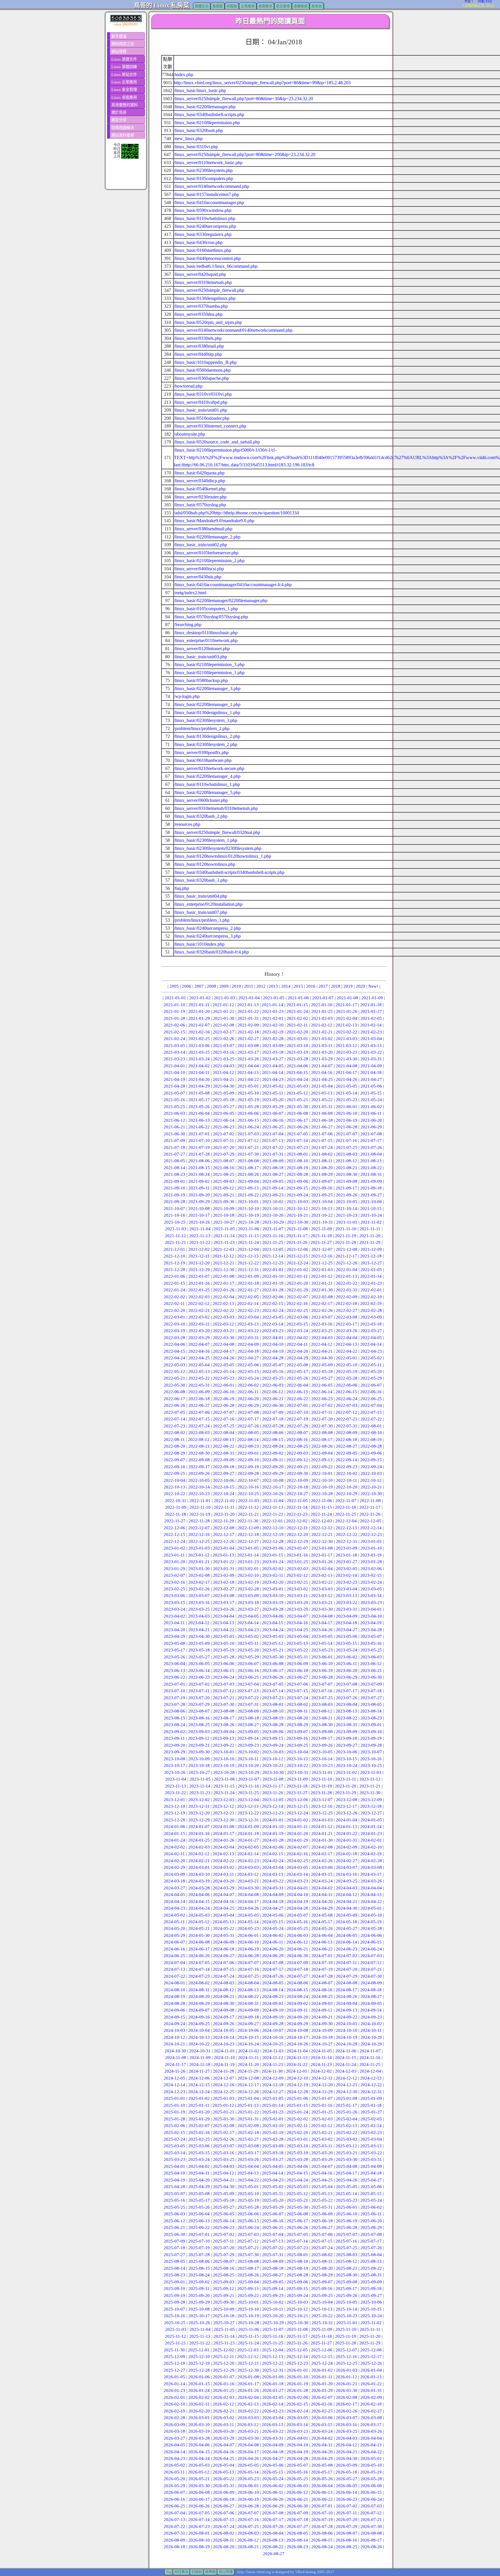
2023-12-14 (273, 1806)
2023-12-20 (199, 1813)
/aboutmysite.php (190, 434)
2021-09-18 (371, 1188)
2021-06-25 (273, 1127)
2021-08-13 (371, 1161)
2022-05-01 (347, 1358)
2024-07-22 (174, 1976)
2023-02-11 (273, 1575)
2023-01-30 (199, 1569)
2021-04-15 (297, 1072)
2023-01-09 (347, 1548)
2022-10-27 (297, 1494)
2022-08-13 (223, 1440)
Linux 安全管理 (124, 90)
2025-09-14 (273, 2289)
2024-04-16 (224, 1902)
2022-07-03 (347, 1405)
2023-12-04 (248, 1800)
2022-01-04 (347, 1270)
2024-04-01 (297, 1888)
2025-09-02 (199, 2282)
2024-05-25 (297, 1928)
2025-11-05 (224, 2329)
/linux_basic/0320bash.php (198, 130)
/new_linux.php (188, 139)
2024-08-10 (174, 1990)
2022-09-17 (199, 1467)
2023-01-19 (371, 1555)
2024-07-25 (248, 1976)
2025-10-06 (371, 2302)
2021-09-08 (347, 1181)
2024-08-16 (322, 1990)
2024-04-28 (297, 1908)
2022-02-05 (248, 1297)
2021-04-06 (297, 1066)
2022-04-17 (224, 1351)
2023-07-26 (347, 1698)
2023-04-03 (199, 1616)
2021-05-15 (371, 1093)
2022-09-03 (297, 1453)
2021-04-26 (347, 1079)
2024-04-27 (273, 1908)
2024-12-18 (273, 2085)
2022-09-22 (322, 1467)
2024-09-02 (297, 2003)
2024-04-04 (371, 1888)
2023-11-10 (322, 1779)
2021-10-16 (174, 1215)
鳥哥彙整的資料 (125, 105)
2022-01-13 (346, 1276)
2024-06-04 (322, 1935)
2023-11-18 (297, 1786)
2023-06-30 (371, 1677)
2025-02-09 (248, 2126)
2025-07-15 (322, 2241)
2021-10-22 (322, 1215)
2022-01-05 (371, 1270)
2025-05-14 (346, 2194)
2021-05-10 (248, 1093)
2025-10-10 (248, 2309)
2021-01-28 (174, 1018)
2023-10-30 (273, 1772)
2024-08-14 (273, 1990)
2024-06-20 (273, 1949)
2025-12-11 (224, 2357)
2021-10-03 (297, 1202)
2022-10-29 (347, 1494)
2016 (311, 986)
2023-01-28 (371, 1562)
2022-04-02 (297, 1338)
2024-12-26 (248, 2092)
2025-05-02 (273, 2187)
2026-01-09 (273, 2377)
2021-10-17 (199, 1215)
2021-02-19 (273, 1032)
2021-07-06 (322, 1134)
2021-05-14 (346, 1093)
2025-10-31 (322, 2323)
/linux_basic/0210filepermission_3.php (209, 664)
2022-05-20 (371, 1372)
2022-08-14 (248, 1440)
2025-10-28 (249, 2323)
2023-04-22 (224, 1630)
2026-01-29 (322, 2390)
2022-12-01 (272, 1521)
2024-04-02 (322, 1888)
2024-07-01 (322, 1956)
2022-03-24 (297, 1331)
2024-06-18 (224, 1949)
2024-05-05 (248, 1915)
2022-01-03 (322, 1270)
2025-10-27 (224, 2323)
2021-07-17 (371, 1141)
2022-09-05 (347, 1453)
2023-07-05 (273, 1684)
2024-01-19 (273, 1834)
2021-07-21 (248, 1147)
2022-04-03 (322, 1338)
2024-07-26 (273, 1976)
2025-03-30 (347, 2159)
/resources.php (187, 824)
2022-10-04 (174, 1480)
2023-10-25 (371, 1765)
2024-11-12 (273, 2058)
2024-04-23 (174, 1908)
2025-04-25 (322, 2180)
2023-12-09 (371, 1800)
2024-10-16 (273, 2037)
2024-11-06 (346, 2051)
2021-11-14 (224, 1236)
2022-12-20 (297, 1534)
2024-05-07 (297, 1915)
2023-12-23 (273, 1813)
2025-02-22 (347, 2133)
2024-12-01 (297, 2071)
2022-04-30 (322, 1358)
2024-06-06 (371, 1935)
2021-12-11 (199, 1256)
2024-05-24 (273, 1928)
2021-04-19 (174, 1079)
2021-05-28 (248, 1107)
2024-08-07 (322, 1983)
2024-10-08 (297, 2030)
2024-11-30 (272, 2071)
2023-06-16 (248, 1671)
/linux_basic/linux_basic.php (200, 90)
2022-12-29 (297, 1541)
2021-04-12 (223, 1072)
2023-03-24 (174, 1609)
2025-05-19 (248, 2200)
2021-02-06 (174, 1025)
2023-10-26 (175, 1772)
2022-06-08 (174, 1392)
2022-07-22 (371, 1419)
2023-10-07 (371, 1752)
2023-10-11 (248, 1759)
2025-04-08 (347, 2166)
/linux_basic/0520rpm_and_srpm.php (208, 322)
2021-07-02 (224, 1134)
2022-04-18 (248, 1351)
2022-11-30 (248, 1521)
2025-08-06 (199, 2261)
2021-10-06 (371, 1202)
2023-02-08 (199, 1575)
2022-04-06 (174, 1344)
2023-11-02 (346, 1772)
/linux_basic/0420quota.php (199, 473)
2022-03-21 (224, 1331)
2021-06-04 (199, 1113)
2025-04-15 (297, 2173)
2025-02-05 (371, 2119)
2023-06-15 (224, 1671)
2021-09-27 (371, 1195)
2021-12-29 (199, 1270)
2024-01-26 (224, 1840)
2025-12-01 (199, 2350)
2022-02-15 (273, 1303)
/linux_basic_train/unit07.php (201, 912)
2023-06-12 (371, 1664)
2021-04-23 (273, 1079)
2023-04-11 (174, 1623)
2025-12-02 (223, 2350)
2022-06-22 (297, 1399)
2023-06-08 (273, 1664)
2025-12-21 (248, 2363)
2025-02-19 (273, 2133)
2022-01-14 (371, 1276)
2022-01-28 (273, 1290)
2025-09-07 (322, 2282)
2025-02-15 (174, 2133)
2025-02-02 (297, 2119)
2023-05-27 (199, 1657)
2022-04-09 (248, 1344)
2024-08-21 (224, 1996)
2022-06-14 (322, 1392)
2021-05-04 (322, 1086)
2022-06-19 (224, 1399)
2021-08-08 (248, 1161)
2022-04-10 (273, 1344)
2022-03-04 (248, 1317)
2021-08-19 (297, 1168)
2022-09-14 (346, 1460)
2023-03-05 (371, 1589)
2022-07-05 (174, 1412)
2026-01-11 (322, 2377)
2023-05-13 (297, 1643)
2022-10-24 (224, 1494)
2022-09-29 (273, 1473)
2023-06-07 (248, 1664)
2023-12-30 (224, 1820)
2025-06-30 (174, 2234)
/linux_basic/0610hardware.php (203, 760)
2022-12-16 (199, 1534)
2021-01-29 (199, 1018)
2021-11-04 (200, 1229)
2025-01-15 (297, 2105)
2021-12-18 (371, 1256)
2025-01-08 (347, 2098)
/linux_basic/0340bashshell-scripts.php (209, 114)
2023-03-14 (371, 1596)
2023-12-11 (199, 1806)
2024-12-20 (322, 2085)
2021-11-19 (346, 1236)
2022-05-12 (174, 1372)
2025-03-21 (347, 2153)
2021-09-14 (273, 1188)
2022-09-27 (224, 1473)
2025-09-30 (224, 2302)
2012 (261, 986)
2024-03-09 (174, 1874)
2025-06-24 (248, 2227)
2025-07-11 (224, 2241)
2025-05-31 (322, 2207)
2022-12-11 (297, 1528)
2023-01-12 (199, 1555)
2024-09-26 (224, 2024)
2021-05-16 (174, 1100)
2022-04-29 (297, 1358)
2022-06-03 (273, 1385)
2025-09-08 (347, 2282)
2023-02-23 (347, 1582)
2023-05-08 (174, 1643)
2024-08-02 (199, 1983)
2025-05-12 (297, 2194)
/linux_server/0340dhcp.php (200, 481)
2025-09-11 (199, 2289)
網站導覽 (119, 52)
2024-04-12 (346, 1895)
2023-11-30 (370, 1793)
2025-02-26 (224, 2139)
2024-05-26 (322, 1928)
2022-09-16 (174, 1467)
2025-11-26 (297, 2343)
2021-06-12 (174, 1120)
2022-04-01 (273, 1338)
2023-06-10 (322, 1664)
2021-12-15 (297, 1256)
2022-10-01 (322, 1473)
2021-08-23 (174, 1174)
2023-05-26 (174, 1657)
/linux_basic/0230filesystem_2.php (206, 744)
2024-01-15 (174, 1834)
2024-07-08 (273, 1963)
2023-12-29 (199, 1820)
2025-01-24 (297, 2112)
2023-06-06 (224, 1664)
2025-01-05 (273, 2098)
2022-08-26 (322, 1446)
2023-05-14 (322, 1643)
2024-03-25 (347, 1881)
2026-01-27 (273, 2390)
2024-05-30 (199, 1935)
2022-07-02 (322, 1405)
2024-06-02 (273, 1935)
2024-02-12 (199, 1854)
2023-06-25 (248, 1677)
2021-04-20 (199, 1079)
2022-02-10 (371, 1297)
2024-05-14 (248, 1922)
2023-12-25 (322, 1813)
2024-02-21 (199, 1861)
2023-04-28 (371, 1630)
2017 (323, 986)
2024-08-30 (224, 2003)
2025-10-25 (175, 2323)
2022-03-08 (347, 1317)
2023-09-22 (224, 1745)
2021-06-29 (371, 1127)
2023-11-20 (346, 1786)
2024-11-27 (199, 2071)
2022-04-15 (174, 1351)
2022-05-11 (371, 1365)
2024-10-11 (371, 2030)
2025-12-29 (224, 2370)
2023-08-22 (347, 1718)
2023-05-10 (224, 1643)
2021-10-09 (224, 1209)
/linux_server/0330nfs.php (198, 338)
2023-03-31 (347, 1609)
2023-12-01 (174, 1800)
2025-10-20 (273, 2316)
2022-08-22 (224, 1446)
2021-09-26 (347, 1195)
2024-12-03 (346, 2071)
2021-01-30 (224, 1018)
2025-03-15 (199, 2153)
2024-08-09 (371, 1983)
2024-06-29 (273, 1956)
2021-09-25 (322, 1195)
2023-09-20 (174, 1745)
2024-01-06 (174, 1827)
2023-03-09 (248, 1596)
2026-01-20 (322, 2384)
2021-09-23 (273, 1195)
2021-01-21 (224, 1011)
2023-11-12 (370, 1779)
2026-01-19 (297, 2384)
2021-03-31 (371, 1059)
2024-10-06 (248, 2030)
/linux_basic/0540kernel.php (200, 489)
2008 (212, 986)
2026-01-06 (199, 2377)
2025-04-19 (174, 2180)
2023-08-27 (248, 1725)
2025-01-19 (174, 2112)
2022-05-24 (248, 1378)
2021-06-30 (174, 1134)
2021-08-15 (199, 1168)
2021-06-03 (174, 1113)
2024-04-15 (199, 1902)
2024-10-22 (199, 2044)
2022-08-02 (174, 1433)
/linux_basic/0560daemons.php (202, 370)
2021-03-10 (297, 1046)
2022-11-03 (249, 1501)
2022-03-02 (199, 1317)
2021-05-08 (199, 1093)
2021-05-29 (273, 1107)
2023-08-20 (297, 1718)
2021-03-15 (199, 1052)
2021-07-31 (273, 1154)
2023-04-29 (174, 1636)
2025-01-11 (199, 2105)
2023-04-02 (174, 1616)
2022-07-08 (248, 1412)
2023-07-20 (199, 1698)
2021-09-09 (371, 1181)
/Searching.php (188, 625)
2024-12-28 (297, 2092)
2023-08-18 (248, 1718)
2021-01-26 (347, 1011)
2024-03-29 (224, 1888)
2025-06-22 (199, 2227)
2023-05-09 (199, 1643)
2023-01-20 (174, 1562)
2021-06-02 (371, 1107)
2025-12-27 (174, 2370)
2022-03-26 (347, 1331)
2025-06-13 (199, 2221)
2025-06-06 (248, 2214)
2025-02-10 (273, 2126)
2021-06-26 (297, 1127)
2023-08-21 (322, 1718)
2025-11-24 (248, 2343)
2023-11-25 (248, 1793)
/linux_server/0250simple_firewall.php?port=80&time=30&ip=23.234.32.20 (243, 99)
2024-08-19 (174, 1996)
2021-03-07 (224, 1046)
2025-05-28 (248, 2207)
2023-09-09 (347, 1732)
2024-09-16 (199, 2017)
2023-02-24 (371, 1582)
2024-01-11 (297, 1827)
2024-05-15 (273, 1922)
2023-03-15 (174, 1603)
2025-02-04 (347, 2119)
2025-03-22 (371, 2153)
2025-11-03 (176, 2329)
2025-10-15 (371, 2309)
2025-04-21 (224, 2180)
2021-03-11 (322, 1046)
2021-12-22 (248, 1263)
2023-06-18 (297, 1671)
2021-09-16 (322, 1188)
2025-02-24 (174, 2139)
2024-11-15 (346, 2058)
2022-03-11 (199, 1324)
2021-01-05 (274, 998)
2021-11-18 (321, 1236)
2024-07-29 (347, 1976)
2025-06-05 (224, 2214)
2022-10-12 (371, 1480)
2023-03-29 (297, 1609)
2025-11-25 (273, 2343)
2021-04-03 (224, 1066)
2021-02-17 (224, 1032)
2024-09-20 (297, 2017)
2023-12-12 (223, 1806)
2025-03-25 (224, 2159)
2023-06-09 (297, 1664)
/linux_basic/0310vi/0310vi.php (203, 394)
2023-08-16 (199, 1718)
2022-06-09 (199, 1392)
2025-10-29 (273, 2323)
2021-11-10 (346, 1229)
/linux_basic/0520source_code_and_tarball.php (217, 442)
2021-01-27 (371, 1011)
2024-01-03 (322, 1820)
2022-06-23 (322, 1399)
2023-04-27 (347, 1630)
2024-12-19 (297, 2085)
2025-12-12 (248, 2357)
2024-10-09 (322, 2030)
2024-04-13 (371, 1895)
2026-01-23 (174, 2390)
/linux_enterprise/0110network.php (206, 640)
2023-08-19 (273, 1718)
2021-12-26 (347, 1263)
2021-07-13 (273, 1141)
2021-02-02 (297, 1018)
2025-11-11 (370, 2329)
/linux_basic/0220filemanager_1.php (207, 704)
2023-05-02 (248, 1636)
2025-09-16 (322, 2289)
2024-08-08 (347, 1983)
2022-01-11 (297, 1276)
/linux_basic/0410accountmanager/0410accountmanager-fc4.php (233, 585)
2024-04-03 (347, 1888)
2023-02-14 (346, 1575)
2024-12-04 (370, 2071)
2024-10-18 (322, 2037)
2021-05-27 (224, 1107)
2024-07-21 (371, 1969)
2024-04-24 (199, 1908)
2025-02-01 (273, 2119)
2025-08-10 (297, 2261)
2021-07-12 (248, 1141)
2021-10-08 (199, 1209)
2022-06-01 (224, 1385)
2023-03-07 (199, 1596)
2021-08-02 (322, 1154)
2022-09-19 (248, 1467)
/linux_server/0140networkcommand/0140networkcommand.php (233, 330)
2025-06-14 (224, 2221)
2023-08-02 (297, 1704)
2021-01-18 (371, 1005)
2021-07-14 (297, 1141)
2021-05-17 (199, 1100)
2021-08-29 (322, 1174)
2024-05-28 (371, 1928)
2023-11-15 (224, 1786)
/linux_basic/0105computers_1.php (206, 609)
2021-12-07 (322, 1249)
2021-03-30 (347, 1059)
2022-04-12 (322, 1344)
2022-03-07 (322, 1317)
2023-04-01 (371, 1609)
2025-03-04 (371, 2139)
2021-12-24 (297, 1263)
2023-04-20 (174, 1630)
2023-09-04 (224, 1732)
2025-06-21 (174, 2227)
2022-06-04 (297, 1385)
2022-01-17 (224, 1283)
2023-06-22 (174, 1677)
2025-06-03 (174, 2214)
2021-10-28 (249, 1222)
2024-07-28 (322, 1976)
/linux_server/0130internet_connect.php (210, 426)
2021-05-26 (199, 1107)
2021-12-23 (273, 1263)
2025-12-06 (322, 2350)
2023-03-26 (224, 1609)
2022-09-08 (199, 1460)
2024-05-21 (199, 1928)
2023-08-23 (371, 1718)
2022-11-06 (322, 1501)
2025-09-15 (297, 2289)
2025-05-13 (322, 2194)
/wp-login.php (187, 696)
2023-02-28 (248, 1589)
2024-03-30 (248, 1888)
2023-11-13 (175, 1786)
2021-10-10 (248, 1209)
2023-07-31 (248, 1704)
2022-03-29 (199, 1338)
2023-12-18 (371, 1806)
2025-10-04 (322, 2302)
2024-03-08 (371, 1867)
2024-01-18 (248, 1834)
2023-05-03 (273, 1636)
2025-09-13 (248, 2289)
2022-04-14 (371, 1344)
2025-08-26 (248, 2275)
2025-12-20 (224, 2363)
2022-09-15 (371, 1460)
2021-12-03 (224, 1249)
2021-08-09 (273, 1161)
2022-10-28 (322, 1494)
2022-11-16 (346, 1507)
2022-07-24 (199, 1426)
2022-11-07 (346, 1501)
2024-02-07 (297, 1847)
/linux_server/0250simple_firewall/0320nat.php (217, 832)
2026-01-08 (248, 2377)
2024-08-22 (248, 1996)
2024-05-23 (248, 1928)
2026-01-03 (347, 2370)
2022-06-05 (322, 1385)
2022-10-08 (273, 1480)
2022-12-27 (248, 1541)
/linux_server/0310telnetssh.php (203, 282)
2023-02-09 (224, 1575)
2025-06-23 (224, 2227)
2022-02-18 (346, 1303)
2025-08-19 (297, 2268)
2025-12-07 (346, 2350)
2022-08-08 (322, 1433)
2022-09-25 (174, 1473)
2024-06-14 (346, 1942)
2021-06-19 (347, 1120)
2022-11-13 (273, 1507)
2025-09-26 (347, 2296)
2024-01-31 (347, 1840)
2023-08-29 (297, 1725)
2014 (286, 986)
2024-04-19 (297, 1902)
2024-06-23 (347, 1949)
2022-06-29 (248, 1405)
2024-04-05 (174, 1895)
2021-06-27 (322, 1127)
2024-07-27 (297, 1976)
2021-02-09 (248, 1025)
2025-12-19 (199, 2363)
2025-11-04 (200, 2329)
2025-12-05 (297, 2350)
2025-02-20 (297, 2133)
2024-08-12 (223, 1990)
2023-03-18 (248, 1603)
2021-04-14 (273, 1072)
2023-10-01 (224, 1752)
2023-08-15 (174, 1718)
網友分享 (119, 120)
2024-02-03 (199, 1847)
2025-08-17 (248, 2268)
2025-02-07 (199, 2126)
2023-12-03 (224, 1800)
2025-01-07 (322, 2098)
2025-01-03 (224, 2098)
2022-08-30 (199, 1453)
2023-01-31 (224, 1569)
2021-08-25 (224, 1174)
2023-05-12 (273, 1643)
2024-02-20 (174, 1861)
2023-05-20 (248, 1650)
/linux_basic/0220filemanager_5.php (207, 792)
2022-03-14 (273, 1324)
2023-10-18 (199, 1765)
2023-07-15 (297, 1691)
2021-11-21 (175, 1242)
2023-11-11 (346, 1779)
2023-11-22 (175, 1793)
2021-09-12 (223, 1188)
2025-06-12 (174, 2221)
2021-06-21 (174, 1127)
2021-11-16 (273, 1236)
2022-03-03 (224, 1317)
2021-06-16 (273, 1120)
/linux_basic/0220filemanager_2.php (207, 537)
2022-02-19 (371, 1303)
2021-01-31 (248, 1018)
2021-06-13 (199, 1120)
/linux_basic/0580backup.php (201, 680)
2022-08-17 (322, 1440)
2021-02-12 (322, 1025)
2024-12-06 (199, 2078)
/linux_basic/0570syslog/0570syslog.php (211, 617)
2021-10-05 (347, 1202)
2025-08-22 (371, 2268)
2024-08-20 (199, 1996)
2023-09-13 (223, 1738)
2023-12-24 (297, 1813)
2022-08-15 (273, 1440)
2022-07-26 (248, 1426)
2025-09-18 (371, 2289)
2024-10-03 (174, 2030)
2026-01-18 (273, 2384)
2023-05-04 (297, 1636)
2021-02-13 (346, 1025)
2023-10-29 (249, 1772)
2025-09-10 (174, 2289)
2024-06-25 (174, 1956)
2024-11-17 (175, 2065)
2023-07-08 (347, 1684)
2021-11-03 (176, 1229)
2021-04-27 (371, 1079)
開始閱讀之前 (123, 44)
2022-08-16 (297, 1440)
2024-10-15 (248, 2037)
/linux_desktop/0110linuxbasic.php (206, 633)
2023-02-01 (248, 1569)
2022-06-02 (248, 1385)
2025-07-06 (322, 2234)
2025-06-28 (347, 2227)
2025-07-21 (248, 2248)
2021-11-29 (370, 1242)
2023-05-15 (346, 1643)
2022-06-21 (273, 1399)
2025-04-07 (322, 2166)
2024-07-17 (273, 1969)
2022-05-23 (224, 1378)
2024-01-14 (371, 1827)
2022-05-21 (174, 1378)
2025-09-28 (174, 2302)
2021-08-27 (273, 1174)
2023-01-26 (322, 1562)
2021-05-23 (347, 1100)
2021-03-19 (297, 1052)
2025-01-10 (174, 2105)
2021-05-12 (297, 1093)
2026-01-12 (346, 2377)
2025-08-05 (174, 2261)
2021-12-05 (273, 1249)
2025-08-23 (174, 2275)
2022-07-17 (248, 1419)
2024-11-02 (249, 2051)
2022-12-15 (174, 1534)
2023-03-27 (248, 1609)
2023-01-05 (248, 1548)
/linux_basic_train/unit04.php (201, 896)
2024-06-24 (371, 1949)
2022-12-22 (347, 1534)
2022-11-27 (175, 1521)
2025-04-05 (273, 2166)
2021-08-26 (248, 1174)
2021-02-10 (273, 1025)
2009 (224, 986)
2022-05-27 (322, 1378)
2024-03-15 (322, 1874)
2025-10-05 (347, 2302)
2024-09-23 (371, 2017)
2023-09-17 (322, 1738)
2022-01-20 (297, 1283)
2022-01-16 (199, 1283)
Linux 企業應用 (124, 82)
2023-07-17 (346, 1691)
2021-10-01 (248, 1202)
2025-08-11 (322, 2261)
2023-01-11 (174, 1555)
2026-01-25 (224, 2390)
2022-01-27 (248, 1290)
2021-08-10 (297, 1161)
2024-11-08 (176, 2058)
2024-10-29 (371, 2044)
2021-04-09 (371, 1066)
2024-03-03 (248, 1867)
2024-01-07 (199, 1827)
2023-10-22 (297, 1765)
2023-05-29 (248, 1657)
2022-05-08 (297, 1365)
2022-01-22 (347, 1283)
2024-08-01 (174, 1983)
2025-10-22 (322, 2316)
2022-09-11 (273, 1460)
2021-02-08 (224, 1025)
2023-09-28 (371, 1745)
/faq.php (181, 888)
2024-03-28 (199, 1888)
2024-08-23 (273, 1996)
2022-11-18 (175, 1514)
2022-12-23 (371, 1534)
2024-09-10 (273, 2010)
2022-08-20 (174, 1446)
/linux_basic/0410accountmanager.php (209, 202)
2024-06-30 (297, 1956)
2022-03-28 (174, 1338)
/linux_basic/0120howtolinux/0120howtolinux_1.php (223, 856)
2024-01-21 (322, 1834)
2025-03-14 (174, 2153)
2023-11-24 (224, 1793)
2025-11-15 (248, 2336)
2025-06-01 (347, 2207)
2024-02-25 (297, 1861)
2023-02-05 (347, 1569)
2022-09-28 (248, 1473)
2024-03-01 (199, 1867)
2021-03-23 (174, 1059)
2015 (298, 986)
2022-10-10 (322, 1480)
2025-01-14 (273, 2105)
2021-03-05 (174, 1046)
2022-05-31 (199, 1385)
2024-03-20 (224, 1881)
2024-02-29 (174, 1867)
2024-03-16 (346, 1874)
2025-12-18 (174, 2363)
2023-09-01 (371, 1725)
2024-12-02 (321, 2071)
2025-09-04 (248, 2282)
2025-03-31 (371, 2159)
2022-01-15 (174, 1283)
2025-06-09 (322, 2214)
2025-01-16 (322, 2105)
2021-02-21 (322, 1032)
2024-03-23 (297, 1881)
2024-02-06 (273, 1847)
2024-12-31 (371, 2092)
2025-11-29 (370, 2343)
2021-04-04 (248, 1066)
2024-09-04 (347, 2003)
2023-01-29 (174, 1569)
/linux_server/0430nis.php (198, 577)
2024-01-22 (347, 1834)
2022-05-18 (322, 1372)
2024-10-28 (347, 2044)
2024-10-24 (248, 2044)
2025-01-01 (174, 2098)
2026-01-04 (371, 2370)
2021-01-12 (223, 1005)
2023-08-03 (322, 1704)
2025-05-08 (199, 2194)
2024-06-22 (322, 1949)
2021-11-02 (371, 1222)
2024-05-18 (346, 1922)
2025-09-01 (174, 2282)
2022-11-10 (200, 1507)
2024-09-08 (224, 2010)
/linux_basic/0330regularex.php (203, 234)
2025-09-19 (174, 2296)
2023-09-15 (273, 1738)
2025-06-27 (322, 2227)
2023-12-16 (322, 1806)
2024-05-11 (174, 1922)
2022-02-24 (273, 1310)
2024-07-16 (248, 1969)
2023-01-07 (297, 1548)
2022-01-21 (322, 1283)
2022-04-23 (371, 1351)
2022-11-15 (321, 1507)
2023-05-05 (322, 1636)
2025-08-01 (297, 2255)
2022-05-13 (199, 1372)
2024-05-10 (371, 1915)
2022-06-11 (248, 1392)
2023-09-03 (199, 1732)
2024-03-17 (371, 1874)
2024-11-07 (370, 2051)
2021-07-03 (248, 1134)
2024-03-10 (199, 1874)
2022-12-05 (371, 1521)
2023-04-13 (223, 1623)
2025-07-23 (297, 2248)
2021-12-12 (223, 1256)
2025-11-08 (297, 2329)
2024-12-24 (199, 2092)
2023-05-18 (199, 1650)
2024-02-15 (273, 1854)
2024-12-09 (273, 2078)
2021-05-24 (371, 1100)
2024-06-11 (273, 1942)
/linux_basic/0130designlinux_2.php (207, 736)
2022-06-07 (371, 1385)
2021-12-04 (248, 1249)
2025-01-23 (273, 2112)
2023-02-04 (322, 1569)
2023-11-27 (297, 1793)
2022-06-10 (224, 1392)
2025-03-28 (297, 2159)
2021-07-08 (371, 1134)
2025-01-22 (248, 2112)
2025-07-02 (224, 2234)
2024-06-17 (199, 1949)
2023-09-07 (297, 1732)
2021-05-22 (322, 1100)
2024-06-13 (322, 1942)
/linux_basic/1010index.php (199, 944)
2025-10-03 (297, 2302)
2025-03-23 (174, 2159)
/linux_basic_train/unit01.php (201, 410)
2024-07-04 (174, 1963)
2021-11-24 (248, 1242)
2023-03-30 (322, 1609)
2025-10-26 (199, 2323)
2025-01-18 (371, 2105)
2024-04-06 (199, 1895)
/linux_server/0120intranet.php (202, 649)
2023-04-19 (371, 1623)
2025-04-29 (199, 2187)
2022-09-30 (297, 1473)
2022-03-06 (297, 1317)
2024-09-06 (174, 2010)
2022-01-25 (199, 1290)
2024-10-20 (371, 2037)
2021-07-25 (347, 1147)
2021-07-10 (199, 1141)
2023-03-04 (347, 1589)
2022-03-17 (346, 1324)
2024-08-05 (273, 1983)
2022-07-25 (224, 1426)
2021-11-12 (175, 1236)
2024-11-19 (224, 2065)
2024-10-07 (273, 2030)
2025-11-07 (273, 2329)
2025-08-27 (273, 2275)
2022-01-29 (297, 1290)
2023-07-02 (199, 1684)
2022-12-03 (321, 1521)
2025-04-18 (371, 2173)
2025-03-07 (224, 2146)
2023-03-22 (347, 1603)
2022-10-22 (174, 1494)
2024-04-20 (322, 1902)
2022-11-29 (224, 1521)
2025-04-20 (199, 2180)
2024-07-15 (224, 1969)
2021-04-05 (273, 1066)
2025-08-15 (199, 2268)
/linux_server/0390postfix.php (201, 752)
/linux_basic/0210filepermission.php (207, 123)
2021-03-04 (371, 1039)
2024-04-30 (347, 1908)
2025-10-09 (224, 2309)
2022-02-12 (199, 1303)
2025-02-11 (297, 2126)
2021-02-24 (174, 1039)
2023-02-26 (199, 1589)
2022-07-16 (224, 1419)
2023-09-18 (346, 1738)
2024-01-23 (371, 1834)
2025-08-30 (347, 2275)
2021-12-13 (248, 1256)
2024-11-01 (224, 2051)
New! (373, 986)
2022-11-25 (346, 1514)
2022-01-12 (322, 1276)
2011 (249, 986)
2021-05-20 (273, 1100)
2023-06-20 (347, 1671)
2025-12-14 (297, 2357)
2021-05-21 (297, 1100)
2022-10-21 (371, 1487)
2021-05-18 (224, 1100)
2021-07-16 (346, 1141)
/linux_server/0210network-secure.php (209, 768)
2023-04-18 (346, 1623)
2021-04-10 (174, 1072)
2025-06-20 (371, 2221)
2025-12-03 (248, 2350)
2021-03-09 (273, 1046)
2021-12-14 (273, 1256)
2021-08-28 (297, 1174)
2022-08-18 (346, 1440)
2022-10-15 (224, 1487)
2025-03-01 (297, 2139)
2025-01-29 (199, 2119)
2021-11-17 (297, 1236)
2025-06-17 (297, 2221)
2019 (348, 986)
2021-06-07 (273, 1113)
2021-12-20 (199, 1263)
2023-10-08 (174, 1759)
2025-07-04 (273, 2234)
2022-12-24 (174, 1541)
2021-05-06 (371, 1086)
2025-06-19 (347, 2221)
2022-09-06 (371, 1453)
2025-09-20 (199, 2296)
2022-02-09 (347, 1297)
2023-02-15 (371, 1575)
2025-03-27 (273, 2159)
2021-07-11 (224, 1141)
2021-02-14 (371, 1025)
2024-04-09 (273, 1895)
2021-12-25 (322, 1263)
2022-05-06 (248, 1365)
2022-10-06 (224, 1480)
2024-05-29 (174, 1935)
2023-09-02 (174, 1732)
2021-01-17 (346, 1005)
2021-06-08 (297, 1113)
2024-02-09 (347, 1847)
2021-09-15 (297, 1188)
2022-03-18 (371, 1324)
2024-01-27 (248, 1840)
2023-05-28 (224, 1657)
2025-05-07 (174, 2194)
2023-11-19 (321, 1786)
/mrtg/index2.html (190, 593)
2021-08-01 (297, 1154)
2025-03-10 (297, 2146)
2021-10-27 (224, 1222)
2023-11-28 (321, 1793)
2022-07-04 (371, 1405)
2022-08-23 (248, 1446)
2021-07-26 (371, 1147)
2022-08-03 (199, 1433)
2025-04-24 (297, 2180)
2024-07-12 (371, 1963)
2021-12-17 (346, 1256)
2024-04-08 (248, 1895)
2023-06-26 (273, 1677)
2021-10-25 (175, 1222)
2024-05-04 (224, 1915)
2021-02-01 (273, 1018)
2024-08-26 (347, 1996)
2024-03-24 (322, 1881)
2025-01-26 (347, 2112)
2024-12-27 (273, 2092)
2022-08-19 (371, 1440)
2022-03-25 (322, 1331)
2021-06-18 (322, 1120)
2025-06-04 (199, 2214)
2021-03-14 (174, 1052)
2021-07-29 (224, 1154)
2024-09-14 (371, 2010)
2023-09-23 (248, 1745)
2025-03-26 (248, 2159)
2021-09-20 (199, 1195)
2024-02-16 (297, 1854)
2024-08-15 (297, 1990)
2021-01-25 (322, 1011)
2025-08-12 (346, 2261)
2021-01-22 (248, 1011)
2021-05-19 (248, 1100)
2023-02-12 (297, 1575)
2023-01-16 (297, 1555)
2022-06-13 (297, 1392)
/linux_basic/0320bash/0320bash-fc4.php (211, 952)
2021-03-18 (273, 1052)
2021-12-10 (174, 1256)
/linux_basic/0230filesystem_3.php (206, 720)
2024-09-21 (322, 2017)
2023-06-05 (199, 1664)
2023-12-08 (347, 1800)
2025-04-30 (224, 2187)
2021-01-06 (298, 998)
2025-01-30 (224, 2119)
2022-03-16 (322, 1324)
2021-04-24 (297, 1079)
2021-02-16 (199, 1032)
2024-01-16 (199, 1834)
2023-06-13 (174, 1671)
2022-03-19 (174, 1331)
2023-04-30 (199, 1636)
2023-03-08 (224, 1596)
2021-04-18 (371, 1072)
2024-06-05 (347, 1935)
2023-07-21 (224, 1698)
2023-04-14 (248, 1623)
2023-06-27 (297, 1677)
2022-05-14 (224, 1372)
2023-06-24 (224, 1677)
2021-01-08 (348, 998)
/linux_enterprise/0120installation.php (208, 904)
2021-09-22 (248, 1195)
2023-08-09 (248, 1711)
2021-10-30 (298, 1222)
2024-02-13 (223, 1854)
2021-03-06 (199, 1046)
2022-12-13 (346, 1528)
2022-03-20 (199, 1331)
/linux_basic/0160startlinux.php (203, 250)
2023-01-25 (297, 1562)
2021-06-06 (248, 1113)
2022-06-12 (273, 1392)
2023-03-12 (322, 1596)
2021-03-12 (346, 1046)
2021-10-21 (297, 1215)
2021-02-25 (199, 1039)
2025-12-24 (322, 2363)
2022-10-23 (199, 1494)
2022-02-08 (322, 1297)
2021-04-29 (199, 1086)
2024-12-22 (371, 2085)
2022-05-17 (297, 1372)
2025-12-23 (297, 2363)
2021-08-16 (224, 1168)
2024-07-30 (371, 1976)
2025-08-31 (371, 2275)
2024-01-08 (224, 1827)
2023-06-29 (347, 1677)
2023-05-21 (273, 1650)
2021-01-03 (225, 998)
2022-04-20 (297, 1351)
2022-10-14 (199, 1487)
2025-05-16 (174, 2200)
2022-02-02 (174, 1297)
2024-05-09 (347, 1915)
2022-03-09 (371, 1317)
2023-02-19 (248, 1582)
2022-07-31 (347, 1426)
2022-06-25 (371, 1399)
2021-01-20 (199, 1011)
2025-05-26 (199, 2207)
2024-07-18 (297, 1969)
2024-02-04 (224, 1847)
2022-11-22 (273, 1514)
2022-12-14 (371, 1528)
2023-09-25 (297, 1745)
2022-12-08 (224, 1528)
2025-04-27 (371, 2180)
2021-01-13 (248, 1005)
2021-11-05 (224, 1229)
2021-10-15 (371, 1209)
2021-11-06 (249, 1229)
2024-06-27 (224, 1956)
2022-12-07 (199, 1528)
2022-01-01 (273, 1270)
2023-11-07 (249, 1779)
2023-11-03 (371, 1772)
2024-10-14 (224, 2037)
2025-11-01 (347, 2323)
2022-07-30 (322, 1426)
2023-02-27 (224, 1589)
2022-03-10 (174, 1324)
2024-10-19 (347, 2037)
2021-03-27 (273, 1059)
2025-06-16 (273, 2221)
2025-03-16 (224, 2153)
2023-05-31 (297, 1657)
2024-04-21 (347, 1902)
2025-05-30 (297, 2207)
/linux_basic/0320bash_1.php (201, 880)
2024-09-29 (297, 2024)
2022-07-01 (297, 1405)
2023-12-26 (347, 1813)
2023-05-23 (322, 1650)
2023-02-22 (322, 1582)
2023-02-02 (273, 1569)
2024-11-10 (224, 2058)
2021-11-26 (297, 1242)
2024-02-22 (224, 1861)
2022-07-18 (273, 1419)
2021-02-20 (297, 1032)
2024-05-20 (174, 1928)
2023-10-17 (174, 1765)
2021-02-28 (273, 1039)
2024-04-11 (322, 1895)
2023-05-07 (371, 1636)
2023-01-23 (248, 1562)
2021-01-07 (323, 998)
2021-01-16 (322, 1005)
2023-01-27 (347, 1562)
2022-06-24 (347, 1399)
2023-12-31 (248, 1820)
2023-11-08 (273, 1779)
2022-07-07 (224, 1412)
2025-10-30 (298, 2323)
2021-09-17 (346, 1188)
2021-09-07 (322, 1181)
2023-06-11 (346, 1664)
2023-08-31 (347, 1725)
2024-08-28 (174, 2003)
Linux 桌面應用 (124, 97)
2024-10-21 (174, 2044)
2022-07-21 (347, 1419)
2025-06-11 (371, 2214)
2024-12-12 (346, 2078)
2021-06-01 (347, 1107)
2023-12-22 (248, 1813)
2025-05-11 (273, 2194)
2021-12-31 (248, 1270)
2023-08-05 (371, 1704)
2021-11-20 (370, 1236)
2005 (174, 986)
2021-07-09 (174, 1141)
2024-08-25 (322, 1996)
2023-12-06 (297, 1800)
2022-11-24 (321, 1514)
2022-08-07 (297, 1433)
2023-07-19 (174, 1698)
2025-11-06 (249, 2329)
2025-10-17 (199, 2316)
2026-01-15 (199, 2384)
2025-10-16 (174, 2316)
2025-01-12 (223, 2105)
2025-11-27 (321, 2343)
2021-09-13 (248, 1188)
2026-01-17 (248, 2384)
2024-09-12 (322, 2010)
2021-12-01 (174, 1249)
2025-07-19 (199, 2248)
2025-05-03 (297, 2187)
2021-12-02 (199, 1249)
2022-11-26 (370, 1514)
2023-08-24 (174, 1725)
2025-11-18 (321, 2336)
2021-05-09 (224, 1093)
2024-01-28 (273, 1840)
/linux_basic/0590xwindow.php (203, 210)
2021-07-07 (347, 1134)
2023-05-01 (224, 1636)
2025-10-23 (347, 2316)
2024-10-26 (297, 2044)
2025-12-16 (346, 2357)
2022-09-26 (199, 1473)
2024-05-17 (322, 1922)
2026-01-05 (174, 2377)
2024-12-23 (174, 2092)
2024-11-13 (297, 2058)
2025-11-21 (175, 2343)
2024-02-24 (273, 1861)
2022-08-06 (273, 1433)
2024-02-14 (248, 1854)
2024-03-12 (248, 1874)
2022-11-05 (297, 1501)
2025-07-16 (346, 2241)
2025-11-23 (224, 2343)
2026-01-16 (224, 2384)
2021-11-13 (200, 1236)
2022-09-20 (273, 1467)
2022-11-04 (273, 1501)
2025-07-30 (248, 2255)
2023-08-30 (322, 1725)
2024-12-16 (224, 2085)
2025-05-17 (199, 2200)
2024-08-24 (297, 1996)
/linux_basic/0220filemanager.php (205, 107)
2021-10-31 (322, 1222)
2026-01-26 (248, 2390)
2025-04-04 (248, 2166)
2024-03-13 (273, 1874)
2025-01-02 (199, 2098)
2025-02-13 (346, 2126)
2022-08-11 (174, 1440)
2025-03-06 (199, 2146)
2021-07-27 (174, 1154)
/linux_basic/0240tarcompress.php (205, 226)
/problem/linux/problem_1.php (202, 920)
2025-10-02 (273, 2302)
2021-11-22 (200, 1242)
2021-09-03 (224, 1181)
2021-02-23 (371, 1032)
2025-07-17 (371, 2241)
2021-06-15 (248, 1120)
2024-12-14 (174, 2085)
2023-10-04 (297, 1752)
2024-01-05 (371, 1820)
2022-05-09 (322, 1365)
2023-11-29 (346, 1793)
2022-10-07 (248, 1480)
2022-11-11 (224, 1507)
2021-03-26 (248, 1059)
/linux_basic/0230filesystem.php (203, 170)
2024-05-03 (199, 1915)
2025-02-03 (322, 2119)
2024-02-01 (371, 1840)
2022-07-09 (273, 1412)
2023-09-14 (248, 1738)
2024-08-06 (297, 1983)
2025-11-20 (370, 2336)
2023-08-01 (273, 1704)
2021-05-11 (273, 1093)
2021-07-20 (224, 1147)
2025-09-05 (273, 2282)
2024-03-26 (371, 1881)
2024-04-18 (273, 1902)
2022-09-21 (297, 1467)
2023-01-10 (371, 1548)
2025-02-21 (322, 2133)
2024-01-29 (297, 1840)
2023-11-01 (322, 1772)
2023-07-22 (248, 1698)
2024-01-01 (273, 1820)
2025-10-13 (322, 2309)
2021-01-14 (273, 1005)
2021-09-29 (199, 1202)
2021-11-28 (346, 1242)
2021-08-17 (248, 1168)
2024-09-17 (224, 2017)
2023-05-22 (297, 1650)
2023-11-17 (273, 1786)
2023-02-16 (174, 1582)
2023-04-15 (273, 1623)
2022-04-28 (273, 1358)
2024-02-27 (347, 1861)
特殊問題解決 (123, 128)
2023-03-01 (273, 1589)
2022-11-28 (199, 1521)
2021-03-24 (199, 1059)
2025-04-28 (174, 2187)
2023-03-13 (346, 1596)
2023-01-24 (273, 1562)
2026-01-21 (347, 2384)
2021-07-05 (297, 1134)
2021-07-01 (199, 1134)
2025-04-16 (322, 2173)
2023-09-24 (273, 1745)
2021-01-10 (174, 1005)
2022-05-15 (248, 1372)
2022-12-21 (322, 1534)
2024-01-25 (199, 1840)
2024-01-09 (248, 1827)
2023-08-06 (174, 1711)
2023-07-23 (273, 1698)
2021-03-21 (347, 1052)
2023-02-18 (224, 1582)
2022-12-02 (297, 1521)
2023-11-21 (370, 1786)
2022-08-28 (371, 1446)
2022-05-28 (347, 1378)
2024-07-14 (199, 1969)
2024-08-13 (248, 1990)
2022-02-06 (273, 1297)
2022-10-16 (248, 1487)
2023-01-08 (322, 1548)
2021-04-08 (347, 1066)
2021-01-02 (200, 998)
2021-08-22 (371, 1168)
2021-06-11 (371, 1113)
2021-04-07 (322, 1066)
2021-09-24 (297, 1195)
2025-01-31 (248, 2119)
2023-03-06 (174, 1596)
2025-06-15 (248, 2221)
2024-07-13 (174, 1969)
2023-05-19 (224, 1650)
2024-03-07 (347, 1867)
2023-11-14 (200, 1786)
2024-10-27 (322, 2044)
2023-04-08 (322, 1616)
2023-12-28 (174, 1820)
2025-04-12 (223, 2173)
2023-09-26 (322, 1745)
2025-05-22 (322, 2200)
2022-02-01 (371, 1290)
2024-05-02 (174, 1915)
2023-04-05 (248, 1616)
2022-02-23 (248, 1310)
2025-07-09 (174, 2241)
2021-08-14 (174, 1168)
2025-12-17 (371, 2357)
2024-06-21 (297, 1949)
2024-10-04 (199, 2030)
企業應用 (248, 6)
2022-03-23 (273, 1331)
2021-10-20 (273, 1215)
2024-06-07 (174, 1942)
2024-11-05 (322, 2051)
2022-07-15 (199, 1419)
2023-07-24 (297, 1698)
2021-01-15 (297, 1005)
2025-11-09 (322, 2329)
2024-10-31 (200, 2051)
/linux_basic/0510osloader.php (202, 418)
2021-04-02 (199, 1066)
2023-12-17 (346, 1806)
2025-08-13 (371, 2261)
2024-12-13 (371, 2078)
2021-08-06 (199, 1161)
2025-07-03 (248, 2234)
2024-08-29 (199, 2003)
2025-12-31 (273, 2370)
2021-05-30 (297, 1107)
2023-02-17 (199, 1582)
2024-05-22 (224, 1928)
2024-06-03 (297, 1935)
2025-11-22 (200, 2343)
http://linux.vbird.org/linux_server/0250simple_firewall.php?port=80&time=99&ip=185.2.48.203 (262, 83)
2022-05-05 (224, 1365)
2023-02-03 (297, 1569)
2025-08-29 (322, 2275)
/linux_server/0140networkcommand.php (212, 186)
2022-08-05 (248, 1433)
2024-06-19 (248, 1949)
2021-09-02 (199, 1181)
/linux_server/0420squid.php (200, 274)
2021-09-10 (174, 1188)
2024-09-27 (248, 2024)
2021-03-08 (248, 1046)
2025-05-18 (224, 2200)
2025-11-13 (200, 2336)
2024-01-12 (322, 1827)
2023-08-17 (224, 1718)
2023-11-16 (248, 1786)
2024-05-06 (273, 1915)
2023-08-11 (297, 1711)
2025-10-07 (174, 2309)
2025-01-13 (248, 2105)
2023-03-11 (297, 1596)
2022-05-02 (371, 1358)
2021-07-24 (322, 1147)
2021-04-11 (199, 1072)
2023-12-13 (248, 1806)
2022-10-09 (297, 1480)
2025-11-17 (297, 2336)
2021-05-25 (174, 1107)
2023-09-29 (174, 1752)
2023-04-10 (371, 1616)
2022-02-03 (199, 1297)
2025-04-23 (273, 2180)
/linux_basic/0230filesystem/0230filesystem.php (218, 848)
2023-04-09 (347, 1616)
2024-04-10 (297, 1895)
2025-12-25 (347, 2363)
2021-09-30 (224, 1202)
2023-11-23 (200, 1793)
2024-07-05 (199, 1963)
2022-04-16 (199, 1351)
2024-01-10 (273, 1827)
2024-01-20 (297, 1834)
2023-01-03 (199, 1548)
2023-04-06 (273, 1616)
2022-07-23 (174, 1426)
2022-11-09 (176, 1507)
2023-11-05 (200, 1779)
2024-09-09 (248, 2010)
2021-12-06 (297, 1249)
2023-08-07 (199, 1711)
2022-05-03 (174, 1365)
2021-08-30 (347, 1174)
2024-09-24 (174, 2024)
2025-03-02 (322, 2139)
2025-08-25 (224, 2275)
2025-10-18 (224, 2316)
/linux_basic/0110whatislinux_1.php (207, 784)
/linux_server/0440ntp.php (198, 354)
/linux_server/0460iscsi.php (199, 569)
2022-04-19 (273, 1351)
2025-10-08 (199, 2309)
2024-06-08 (199, 1942)
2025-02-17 (224, 2133)
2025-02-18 (248, 2133)
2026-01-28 (297, 2390)
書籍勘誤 (301, 6)
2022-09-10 (248, 1460)
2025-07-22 (273, 2248)
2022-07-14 (174, 1419)
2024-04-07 (224, 1895)
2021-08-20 (322, 1168)
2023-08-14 (371, 1711)
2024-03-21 (248, 1881)
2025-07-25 (347, 2248)
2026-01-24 (199, 2390)
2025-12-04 (273, 2350)
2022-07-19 (297, 1419)
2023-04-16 (297, 1623)
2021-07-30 (248, 1154)
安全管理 (283, 6)
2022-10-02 (347, 1473)
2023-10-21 (273, 1765)
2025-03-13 (371, 2146)
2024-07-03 (371, 1956)
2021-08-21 (347, 1168)
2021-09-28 (174, 1202)
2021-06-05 (224, 1113)
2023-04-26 (322, 1630)
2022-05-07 (273, 1365)
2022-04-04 (347, 1338)
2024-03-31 (273, 1888)
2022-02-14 (248, 1303)
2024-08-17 (346, 1990)
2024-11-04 (297, 2051)
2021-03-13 (371, 1046)
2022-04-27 (248, 1358)
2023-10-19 (224, 1765)
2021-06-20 (371, 1120)
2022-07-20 (322, 1419)
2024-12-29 (322, 2092)
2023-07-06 (297, 1684)
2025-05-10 (248, 2194)
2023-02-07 (174, 1575)
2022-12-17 (224, 1534)
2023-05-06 (347, 1636)
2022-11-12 (248, 1507)
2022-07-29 (297, 1426)
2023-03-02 (297, 1589)
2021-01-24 (297, 1011)
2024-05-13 (223, 1922)
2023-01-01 (371, 1541)
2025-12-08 (371, 2350)
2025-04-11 (199, 2173)
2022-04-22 (347, 1351)
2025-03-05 (174, 2146)
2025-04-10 (174, 2173)
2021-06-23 (224, 1127)
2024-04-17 (248, 1902)
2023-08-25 (199, 1725)
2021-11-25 (273, 1242)
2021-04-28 (174, 1086)
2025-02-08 (224, 2126)
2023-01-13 (223, 1555)
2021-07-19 (199, 1147)
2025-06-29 (371, 2227)
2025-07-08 (371, 2234)
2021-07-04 (273, 1134)
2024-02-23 (248, 1861)
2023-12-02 (199, 1800)
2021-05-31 (322, 1107)
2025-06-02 (371, 2207)
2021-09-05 (273, 1181)
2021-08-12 (346, 1161)
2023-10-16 (371, 1759)
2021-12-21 (224, 1263)
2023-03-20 (297, 1603)
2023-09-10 (371, 1732)
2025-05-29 (273, 2207)
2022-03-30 (224, 1338)
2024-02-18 (346, 1854)
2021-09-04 (248, 1181)
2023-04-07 (297, 1616)
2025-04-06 (297, 2166)
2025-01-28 (174, 2119)
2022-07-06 (199, 1412)
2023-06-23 (199, 1677)
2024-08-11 (199, 1990)
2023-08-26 (224, 1725)
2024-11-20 (248, 2065)
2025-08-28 (297, 2275)
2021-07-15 (322, 1141)
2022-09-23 (347, 1467)
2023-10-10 (224, 1759)
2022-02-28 (371, 1310)
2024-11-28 (224, 2071)
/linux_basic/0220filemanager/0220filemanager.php (221, 601)
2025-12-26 (371, 2363)
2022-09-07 (174, 1460)
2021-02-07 (199, 1025)
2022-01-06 (174, 1276)
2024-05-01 (371, 1908)
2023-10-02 (248, 1752)
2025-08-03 (347, 2255)
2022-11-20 (224, 1514)
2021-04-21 (224, 1079)
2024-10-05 (224, 2030)
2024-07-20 (347, 1969)
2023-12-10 (174, 1806)
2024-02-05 (248, 1847)
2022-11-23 (297, 1514)
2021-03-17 (248, 1052)
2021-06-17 (297, 1120)
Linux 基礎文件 (124, 59)
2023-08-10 (273, 1711)
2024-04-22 (371, 1902)
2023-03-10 (273, 1596)
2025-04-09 (371, 2166)
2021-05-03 (297, 1086)
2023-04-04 (224, 1616)
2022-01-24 (174, 1290)
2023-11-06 (224, 1779)
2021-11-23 (224, 1242)
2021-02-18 (248, 1032)
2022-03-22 (248, 1331)
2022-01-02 (297, 1270)
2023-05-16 (371, 1643)
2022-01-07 (199, 1276)
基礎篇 (218, 6)
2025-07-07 (347, 2234)
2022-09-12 (297, 1460)
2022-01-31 (347, 1290)
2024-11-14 (321, 2058)
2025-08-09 (273, 2261)
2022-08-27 (347, 1446)
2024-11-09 (200, 2058)
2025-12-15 (322, 2357)
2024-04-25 (224, 1908)
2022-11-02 (224, 1501)
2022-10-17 (273, 1487)
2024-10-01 (347, 2024)
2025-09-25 (322, 2296)
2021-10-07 (174, 1209)
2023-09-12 (199, 1738)
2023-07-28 (174, 1704)
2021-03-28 (297, 1059)
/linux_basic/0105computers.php (204, 178)
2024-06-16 (174, 1949)
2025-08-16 (224, 2268)
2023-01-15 (273, 1555)
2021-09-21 (224, 1195)
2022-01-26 (224, 1290)
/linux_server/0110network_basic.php (208, 163)
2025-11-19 (346, 2336)
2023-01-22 (224, 1562)
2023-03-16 (199, 1603)
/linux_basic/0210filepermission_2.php (209, 561)
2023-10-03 (273, 1752)
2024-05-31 (224, 1935)
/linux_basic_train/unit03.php (201, 657)
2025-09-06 (297, 2282)
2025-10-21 (297, 2316)
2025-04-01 (174, 2166)
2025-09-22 (248, 2296)
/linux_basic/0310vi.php (196, 147)
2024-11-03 (273, 2051)
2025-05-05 (347, 2187)
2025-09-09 (371, 2282)
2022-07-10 (297, 1412)
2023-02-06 (371, 1569)
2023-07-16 (322, 1691)
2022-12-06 (174, 1528)
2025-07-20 (224, 2248)
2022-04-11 (297, 1344)
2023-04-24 (273, 1630)
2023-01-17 (322, 1555)
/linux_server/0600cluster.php (201, 800)
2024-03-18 (174, 1881)
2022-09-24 (371, 1467)
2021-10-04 (322, 1202)
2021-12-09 (371, 1249)
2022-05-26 (297, 1378)
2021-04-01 (174, 1066)
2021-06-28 (347, 1127)
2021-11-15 (248, 1236)
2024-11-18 (200, 2065)
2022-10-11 (346, 1480)
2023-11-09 (297, 1779)
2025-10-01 (248, 2302)
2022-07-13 (371, 1412)
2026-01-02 (322, 2370)
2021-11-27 (321, 1242)
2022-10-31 (176, 1501)
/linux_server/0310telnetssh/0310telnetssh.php (216, 808)
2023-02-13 (322, 1575)
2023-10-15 (346, 1759)
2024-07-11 (346, 1963)
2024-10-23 (224, 2044)
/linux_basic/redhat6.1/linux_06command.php (216, 266)
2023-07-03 (224, 1684)
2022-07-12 (346, 1412)
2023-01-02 (174, 1548)
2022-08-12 (199, 1440)
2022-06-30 (273, 1405)
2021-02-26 (224, 1039)
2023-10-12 (273, 1759)
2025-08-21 (347, 2268)
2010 (236, 986)
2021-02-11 (297, 1025)
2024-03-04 (273, 1867)
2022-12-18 (248, 1534)
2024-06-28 (248, 1956)
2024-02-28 (371, 1861)
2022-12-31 (347, 1541)
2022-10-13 (174, 1487)
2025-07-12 (248, 2241)
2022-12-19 (273, 1534)
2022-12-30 (322, 1541)
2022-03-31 (248, 1338)
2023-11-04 (176, 1779)
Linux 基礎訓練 (124, 67)
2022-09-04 (322, 1453)
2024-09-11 (297, 2010)
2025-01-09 (371, 2098)
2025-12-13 (273, 2357)
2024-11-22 (297, 2065)
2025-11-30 (174, 2350)
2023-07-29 (199, 1704)
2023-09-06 (273, 1732)
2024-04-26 (248, 1908)
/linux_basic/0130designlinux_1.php (207, 713)
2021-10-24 (371, 1215)
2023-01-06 (273, 1548)
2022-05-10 (347, 1365)
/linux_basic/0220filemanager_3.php (207, 689)
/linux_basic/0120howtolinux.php (205, 864)
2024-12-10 (297, 2078)
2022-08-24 (273, 1446)
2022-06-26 (174, 1405)
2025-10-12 (297, 2309)
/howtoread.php (188, 386)
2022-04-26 (224, 1358)
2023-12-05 (273, 1800)
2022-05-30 (174, 1385)
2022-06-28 (224, 1405)
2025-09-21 (224, 2296)
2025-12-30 (248, 2370)
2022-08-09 (347, 1433)
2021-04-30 (224, 1086)
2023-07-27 (371, 1698)
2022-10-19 (322, 1487)
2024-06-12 (297, 1942)
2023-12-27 (371, 1813)
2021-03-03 (347, 1039)
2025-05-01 (248, 2187)
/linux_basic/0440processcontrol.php (207, 258)
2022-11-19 (200, 1514)
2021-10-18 (224, 1215)
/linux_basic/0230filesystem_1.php (206, 840)
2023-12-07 (322, 1800)
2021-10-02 (273, 1202)
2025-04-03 (224, 2166)
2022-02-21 (199, 1310)
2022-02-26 (322, 1310)
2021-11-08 (297, 1229)
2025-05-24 (371, 2200)
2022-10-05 (199, 1480)
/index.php (184, 75)
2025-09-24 (297, 2296)
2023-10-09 (199, 1759)
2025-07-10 (199, 2241)
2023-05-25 (371, 1650)
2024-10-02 (371, 2024)
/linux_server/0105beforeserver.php (206, 553)
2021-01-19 (174, 1011)
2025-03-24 (199, 2159)
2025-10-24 (371, 2316)
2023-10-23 (322, 1765)
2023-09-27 (347, 1745)
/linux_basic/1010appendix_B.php (205, 362)
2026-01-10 (297, 2377)
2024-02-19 (371, 1854)
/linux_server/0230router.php (200, 497)
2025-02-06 (174, 2126)
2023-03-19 (273, 1603)
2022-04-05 (371, 1338)
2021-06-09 (322, 1113)
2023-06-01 (322, 1657)
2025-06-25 (273, 2227)
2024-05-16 (297, 1922)
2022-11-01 (200, 1501)
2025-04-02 (199, 2166)
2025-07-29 (224, 2255)
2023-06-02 (347, 1657)
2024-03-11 (224, 1874)
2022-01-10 (273, 1276)
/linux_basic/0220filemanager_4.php (207, 776)
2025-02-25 (199, 2139)
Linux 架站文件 (124, 75)
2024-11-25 (370, 2065)
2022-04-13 (346, 1344)
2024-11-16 (370, 2058)
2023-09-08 (322, 1732)
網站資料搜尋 (123, 135)
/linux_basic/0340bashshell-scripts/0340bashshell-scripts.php (229, 872)
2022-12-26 (224, 1541)
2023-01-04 (224, 1548)
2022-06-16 (371, 1392)
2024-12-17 (248, 2085)
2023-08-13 (346, 1711)
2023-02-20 (273, 1582)
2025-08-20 (322, 2268)
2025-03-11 (322, 2146)
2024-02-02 (174, 1847)
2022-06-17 (174, 1399)
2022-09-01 (248, 1453)
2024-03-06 (322, 1867)
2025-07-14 (297, 2241)
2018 (336, 986)
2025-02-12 (322, 2126)
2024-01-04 (347, 1820)
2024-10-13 (199, 2037)
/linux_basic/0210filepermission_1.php (209, 673)
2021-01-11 (199, 1005)
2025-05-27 (224, 2207)
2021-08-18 (273, 1168)
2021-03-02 (322, 1039)
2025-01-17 (346, 2105)
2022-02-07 (297, 1297)
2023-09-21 (199, 1745)
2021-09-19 (174, 1195)
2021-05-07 (174, 1093)
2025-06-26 (297, 2227)
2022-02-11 (174, 1303)
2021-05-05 (347, 1086)
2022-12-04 (346, 1521)
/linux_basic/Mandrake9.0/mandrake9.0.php (214, 521)
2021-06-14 (224, 1120)
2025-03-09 (273, 2146)
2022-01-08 (224, 1276)
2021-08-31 (371, 1174)
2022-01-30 (322, 1290)
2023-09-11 (174, 1738)
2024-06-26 (199, 1956)
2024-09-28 (273, 2024)
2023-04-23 (248, 1630)
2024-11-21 (273, 2065)
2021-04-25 (322, 1079)
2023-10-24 (347, 1765)
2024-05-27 (347, 1928)
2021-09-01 (174, 1181)
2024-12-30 (347, 2092)
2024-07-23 (199, 1976)
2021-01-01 (175, 998)
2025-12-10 (199, 2357)
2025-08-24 (199, 2275)
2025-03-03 (347, 2139)
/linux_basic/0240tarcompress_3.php (207, 936)
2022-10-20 (347, 1487)
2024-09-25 (199, 2024)
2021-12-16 (322, 1256)
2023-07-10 (174, 1691)
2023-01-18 (346, 1555)
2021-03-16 (224, 1052)
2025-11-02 (371, 2323)
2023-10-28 (224, 1772)
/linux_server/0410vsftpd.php (201, 402)
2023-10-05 (322, 1752)
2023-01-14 (248, 1555)
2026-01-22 (371, 2384)
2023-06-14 (199, 1671)
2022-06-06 (347, 1385)
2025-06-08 (297, 2214)
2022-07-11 (322, 1412)
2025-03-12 (346, 2146)
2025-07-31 (273, 2255)
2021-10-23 (347, 1215)
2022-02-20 (174, 1310)
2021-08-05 (174, 1161)
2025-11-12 (175, 2336)
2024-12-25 (224, 2092)
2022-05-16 (273, 1372)
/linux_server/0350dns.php (198, 314)
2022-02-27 (347, 1310)
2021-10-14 (346, 1209)
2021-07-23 (297, 1147)
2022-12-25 (199, 1541)
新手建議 (119, 36)
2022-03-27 (371, 1331)
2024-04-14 (174, 1902)
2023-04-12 (199, 1623)
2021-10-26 (199, 1222)
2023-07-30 (224, 1704)
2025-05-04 (322, 2187)
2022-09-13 (322, 1460)
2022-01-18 (248, 1283)
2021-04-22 (248, 1079)
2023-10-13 (297, 1759)
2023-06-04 (174, 1664)
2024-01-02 (297, 1820)
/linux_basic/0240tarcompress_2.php (207, 928)
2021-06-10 (347, 1113)
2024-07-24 (224, 1976)
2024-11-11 (249, 2058)
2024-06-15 (371, 1942)
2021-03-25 (224, 1059)
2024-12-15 (199, 2085)
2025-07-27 (174, 2255)
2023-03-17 (224, 1603)
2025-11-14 (224, 2336)
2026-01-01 (297, 2370)
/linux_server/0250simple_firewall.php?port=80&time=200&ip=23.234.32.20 (245, 154)
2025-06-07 (273, 2214)
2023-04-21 (199, 1630)
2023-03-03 (322, 1589)
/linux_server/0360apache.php (201, 378)
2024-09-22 (347, 2017)
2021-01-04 (249, 998)
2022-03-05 (273, 1317)
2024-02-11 (174, 1854)
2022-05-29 (371, 1378)
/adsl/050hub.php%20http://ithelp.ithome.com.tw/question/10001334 (236, 513)
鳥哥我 (317, 6)
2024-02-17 (322, 1854)
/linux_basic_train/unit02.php (201, 545)
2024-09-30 (322, 2024)
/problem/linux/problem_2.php (202, 728)
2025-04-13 (248, 2173)
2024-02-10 (371, 1847)
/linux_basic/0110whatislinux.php (205, 218)
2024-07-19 (322, 1969)
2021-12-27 (371, 1263)
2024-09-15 (174, 2017)
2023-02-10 (248, 1575)
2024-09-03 (322, 2003)
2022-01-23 (371, 1283)
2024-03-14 (297, 1874)
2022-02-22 (224, 1310)
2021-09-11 (199, 1188)
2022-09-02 (273, 1453)
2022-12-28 (273, 1541)
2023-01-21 (199, 1562)
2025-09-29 (199, 2302)
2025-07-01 (199, 2234)
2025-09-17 (346, 2289)
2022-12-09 (248, 1528)
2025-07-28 (199, 2255)
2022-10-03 (371, 1473)
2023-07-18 (371, 1691)
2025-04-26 (347, 2180)
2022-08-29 (174, 1453)
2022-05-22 (199, 1378)
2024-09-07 (199, 2010)
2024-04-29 (322, 1908)
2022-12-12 (322, 1528)
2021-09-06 (297, 1181)
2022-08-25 (297, 1446)
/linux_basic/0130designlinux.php (205, 298)
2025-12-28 (199, 2370)
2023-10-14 (322, 1759)
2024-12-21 (347, 2085)
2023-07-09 (371, 1684)
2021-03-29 (322, 1059)
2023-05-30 (273, 1657)
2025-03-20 (322, 2153)
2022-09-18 (224, 1467)
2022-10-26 (273, 1494)
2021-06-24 (248, 1127)
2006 (187, 986)
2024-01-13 (346, 1827)
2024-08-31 (248, 2003)
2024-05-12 (199, 1922)
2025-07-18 (174, 2248)
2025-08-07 (224, 2261)
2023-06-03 (371, 1657)
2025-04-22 (248, 2180)
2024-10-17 (297, 2037)
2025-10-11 (273, 2309)
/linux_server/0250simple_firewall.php (209, 290)
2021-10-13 (322, 1209)
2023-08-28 (273, 1725)
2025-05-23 (347, 2200)
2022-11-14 (297, 1507)
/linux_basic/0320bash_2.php (201, 816)
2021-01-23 (273, 1011)
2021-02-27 (248, 1039)
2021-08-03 (347, 1154)
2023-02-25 (174, 1589)
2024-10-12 (174, 2037)
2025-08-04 (371, 2255)
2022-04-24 (174, 1358)
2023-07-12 (223, 1691)
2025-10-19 (248, 2316)
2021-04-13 (248, 1072)
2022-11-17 (370, 1507)
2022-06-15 (346, 1392)
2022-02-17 (322, 1303)
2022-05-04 (199, 1365)
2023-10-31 (298, 1772)
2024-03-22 (273, 1881)
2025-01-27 (371, 2112)
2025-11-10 (346, 2329)
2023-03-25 (199, 1609)
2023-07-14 (273, 1691)
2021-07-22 (273, 1147)
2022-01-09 (248, 1276)
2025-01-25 (322, 2112)
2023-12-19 (174, 1813)
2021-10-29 (273, 1222)
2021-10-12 (297, 1209)
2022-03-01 (174, 1317)
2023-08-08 (224, 1711)
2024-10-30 (175, 2051)
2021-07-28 (199, 1154)
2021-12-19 (174, 1263)
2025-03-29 (322, 2159)
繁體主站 (202, 6)
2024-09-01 (273, 2003)
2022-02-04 (224, 1297)
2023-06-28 (322, 1677)
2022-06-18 (199, 1399)
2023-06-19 (322, 1671)
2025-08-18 (273, 2268)
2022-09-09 (224, 1460)
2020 (361, 986)
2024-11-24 (346, 2065)
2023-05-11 (248, 1643)
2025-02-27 (248, 2139)
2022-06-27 (199, 1405)
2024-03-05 (297, 1867)
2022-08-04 (224, 1433)
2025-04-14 (273, 2173)
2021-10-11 (273, 1209)
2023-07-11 (199, 1691)
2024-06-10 (248, 1942)
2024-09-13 (346, 2010)
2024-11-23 (321, 2065)
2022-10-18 (297, 1487)
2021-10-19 (248, 1215)
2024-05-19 (371, 1922)
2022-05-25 (273, 1378)
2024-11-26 (175, 2071)
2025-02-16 (199, 2133)
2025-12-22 (273, 2363)
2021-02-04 (347, 1018)
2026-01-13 (371, 2377)
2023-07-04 (248, 1684)
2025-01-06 (297, 2098)
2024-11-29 (248, 2071)
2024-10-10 (347, 2030)
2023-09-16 (297, 1738)
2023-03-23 (371, 1603)
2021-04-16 (322, 1072)
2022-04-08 (224, 1344)
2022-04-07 (199, 1344)
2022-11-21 (248, 1514)
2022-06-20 (248, 1399)
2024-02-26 (322, 1861)
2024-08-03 (224, 1983)
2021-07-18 (174, 1147)
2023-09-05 (248, 1732)
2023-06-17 (273, 1671)
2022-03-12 (223, 1324)
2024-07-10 (322, 1963)
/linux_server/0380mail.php (199, 346)
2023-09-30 (199, 1752)
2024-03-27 (174, 1888)
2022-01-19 (273, 1283)
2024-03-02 (224, 1867)
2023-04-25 (297, 1630)
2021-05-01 (248, 1086)
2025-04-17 (346, 2173)
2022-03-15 (297, 1324)
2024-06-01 (248, 1935)
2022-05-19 (347, 1372)
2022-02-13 (223, 1303)
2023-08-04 (347, 1704)
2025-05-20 (273, 2200)
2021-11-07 (273, 1229)
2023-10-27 (199, 1772)
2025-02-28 (273, 2139)
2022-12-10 (273, 1528)
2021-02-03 (322, 1018)
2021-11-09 (322, 1229)
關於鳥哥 (119, 112)
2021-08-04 (371, 1154)
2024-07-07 (248, 1963)
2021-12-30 (224, 1270)
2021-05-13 (322, 1093)
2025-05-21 (297, 2200)
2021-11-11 (370, 1229)
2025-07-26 (371, 2248)
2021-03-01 (297, 1039)
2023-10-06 (347, 1752)
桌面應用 (265, 6)
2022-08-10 (371, 1433)
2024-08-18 (371, 1990)
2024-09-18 (248, 2017)
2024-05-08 (322, 1915)
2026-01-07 (224, 2377)
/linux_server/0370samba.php (201, 306)
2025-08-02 (322, 2255)
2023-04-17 (322, 1623)
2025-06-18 (322, 2221)
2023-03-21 (322, 1603)
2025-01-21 (224, 2112)
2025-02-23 (371, 2133)
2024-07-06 (224, 1963)
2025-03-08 (248, 2146)
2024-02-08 (322, 1847)
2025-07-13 (273, 2241)
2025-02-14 (371, 2126)
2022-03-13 (248, 1324)
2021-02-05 (371, 1018)
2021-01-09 (372, 998)
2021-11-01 (347, 1222)
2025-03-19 (297, 2153)
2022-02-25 (297, 1310)
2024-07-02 (347, 1956)
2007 (199, 986)
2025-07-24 (322, 2248)
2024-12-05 (174, 2078)
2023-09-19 (371, 1738)
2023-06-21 (371, 1671)
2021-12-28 (174, 1270)
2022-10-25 (248, 1494)
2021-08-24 (199, 1174)
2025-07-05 (297, 2234)
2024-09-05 (371, 2003)
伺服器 (232, 6)
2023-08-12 (322, 1711)
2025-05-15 (371, 2194)
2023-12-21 (224, 1813)
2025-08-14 (174, 2268)
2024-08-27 (371, 1996)
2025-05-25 (174, 2207)
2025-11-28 (346, 2343)
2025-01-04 (248, 2098)
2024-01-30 (322, 1840)
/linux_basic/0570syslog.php (200, 505)
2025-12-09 (174, 2357)
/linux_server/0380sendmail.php (203, 529)
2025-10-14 (346, 2309)
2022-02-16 (297, 1303)
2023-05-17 (174, 1650)
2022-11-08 (370, 1501)
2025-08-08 (248, 2261)
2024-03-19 (199, 1881)
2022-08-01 (371, 1426)
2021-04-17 (346, 1072)
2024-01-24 (174, 1840)
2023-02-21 (297, 1582)
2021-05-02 (273, 1086)
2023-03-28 (273, 1609)
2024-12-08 (248, 2078)
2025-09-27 (371, 2296)
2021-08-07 (224, 1161)
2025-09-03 (224, 2282)
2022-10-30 (371, 1494)
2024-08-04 (248, 1983)
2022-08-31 (224, 1453)
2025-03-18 (273, 2153)
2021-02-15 (174, 1032)
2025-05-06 (371, 2187)
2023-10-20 (248, 1765)
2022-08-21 (199, 1446)
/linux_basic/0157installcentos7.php (206, 194)
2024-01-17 (224, 1834)
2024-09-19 (273, 2017)
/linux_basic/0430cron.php (198, 242)
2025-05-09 (224, 2194)
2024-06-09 (224, 1942)
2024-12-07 (224, 2078)
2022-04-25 (199, 1358)
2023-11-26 (273, 1793)
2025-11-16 (273, 2336)
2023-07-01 (174, 1684)
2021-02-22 (347, 1032)
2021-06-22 (199, 1127)
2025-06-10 (347, 2214)
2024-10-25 (273, 2044)
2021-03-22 (371, 1052)
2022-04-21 (322, 1351)
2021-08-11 (322, 1161)
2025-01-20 (199, 2112)
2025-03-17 (248, 2153)
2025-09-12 (223, 2289)
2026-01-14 (174, 2384)
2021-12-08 (347, 1249)
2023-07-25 (322, 1698)
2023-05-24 (347, 1650)
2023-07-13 (248, 1691)
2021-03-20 (322, 1052)
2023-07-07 (322, 1684)
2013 (273, 986)
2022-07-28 (273, 1426)
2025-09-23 (273, 2296)
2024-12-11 (322, 2078)
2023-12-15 (297, 1806)
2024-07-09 (297, 1963)
